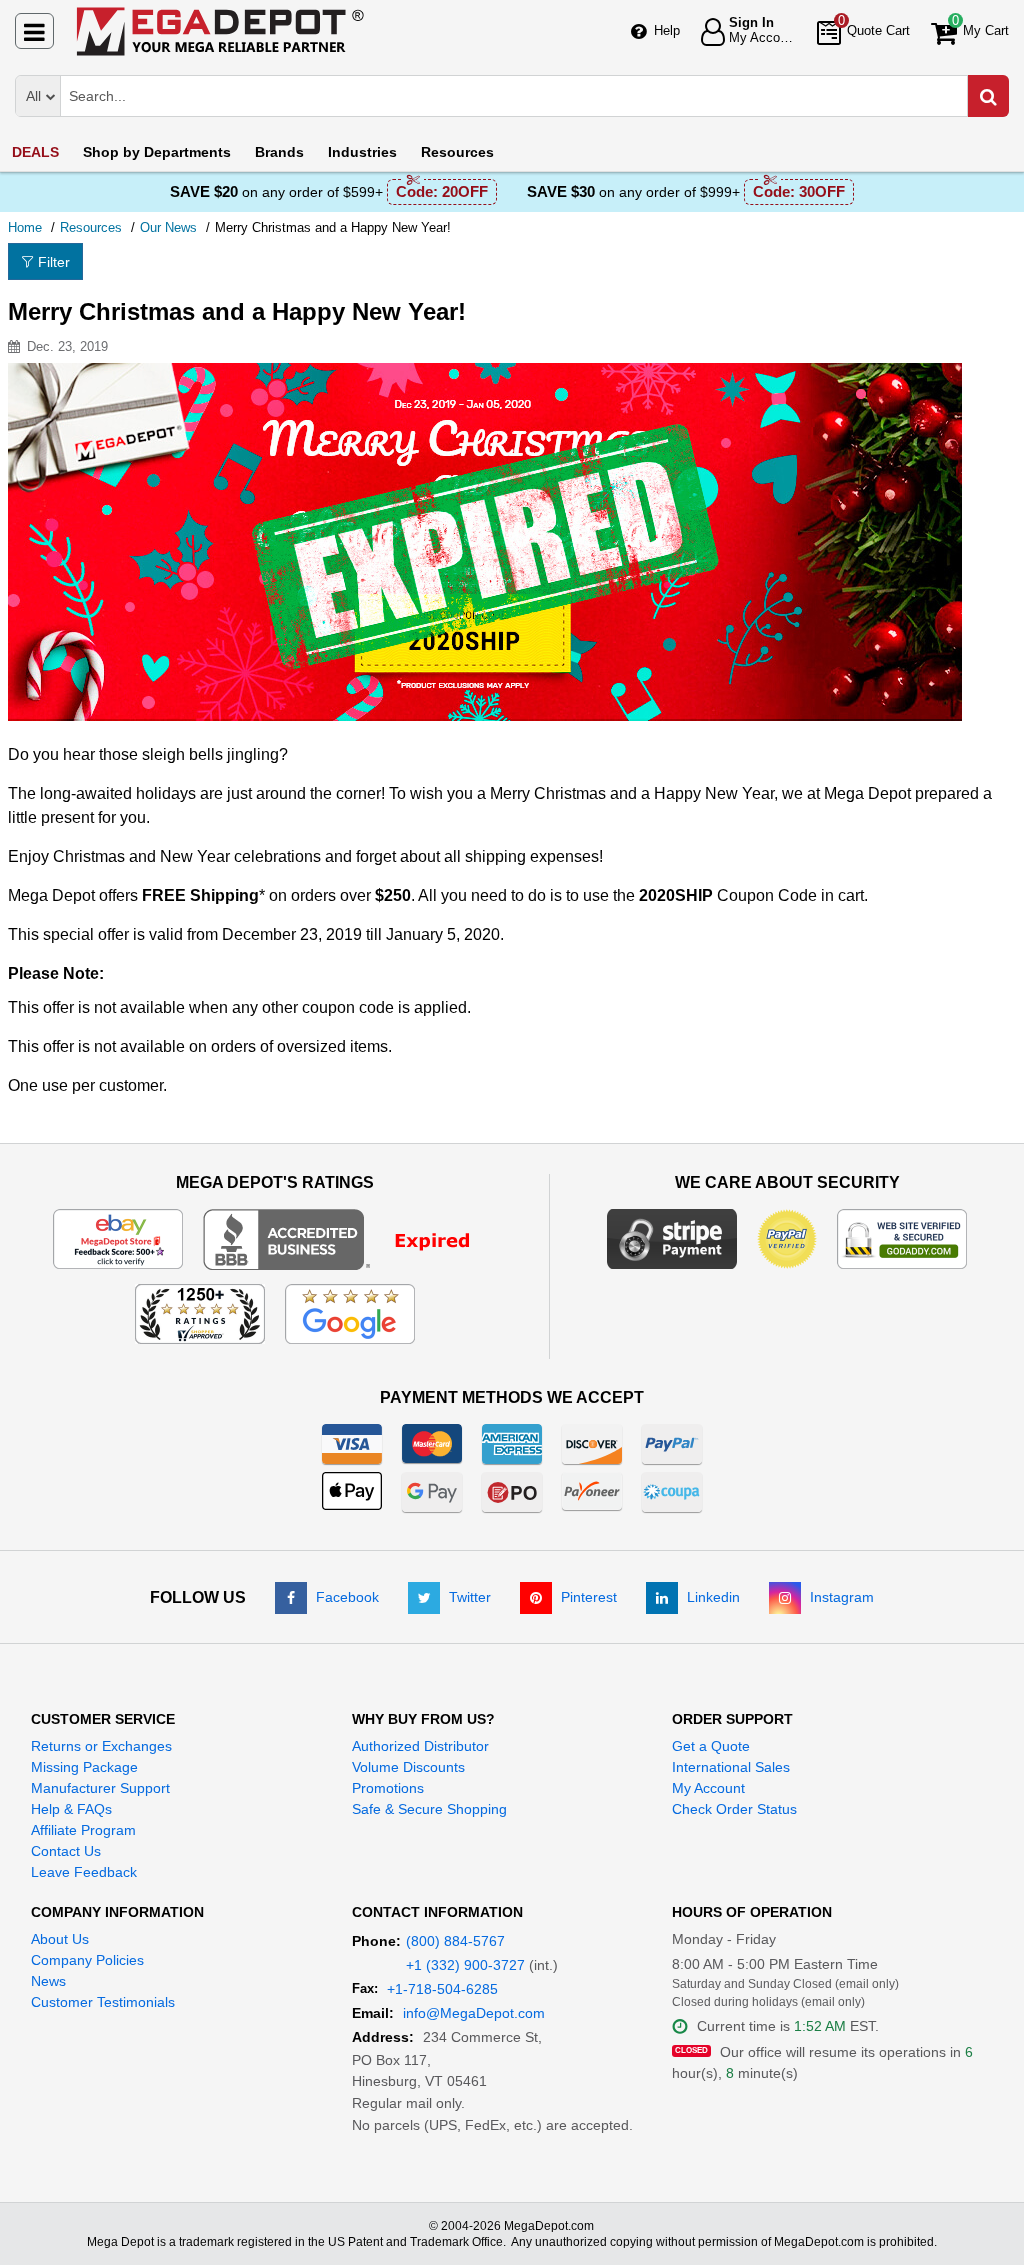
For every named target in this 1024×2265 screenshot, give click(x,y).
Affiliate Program (83, 1830)
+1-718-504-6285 (442, 1989)
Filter (54, 262)
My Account (708, 1788)
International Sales (731, 1767)
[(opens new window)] (349, 1238)
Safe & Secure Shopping (429, 1809)
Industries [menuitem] (362, 152)
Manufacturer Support (100, 1788)
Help (667, 30)
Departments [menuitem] (157, 152)
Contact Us (66, 1851)
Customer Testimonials (103, 2002)
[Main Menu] (34, 31)
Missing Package (84, 1767)
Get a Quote (711, 1746)
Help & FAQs (71, 1809)
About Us (60, 1939)
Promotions (388, 1788)
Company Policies (87, 1960)
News (48, 1981)
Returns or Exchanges (101, 1746)
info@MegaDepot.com (474, 2013)
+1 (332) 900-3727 (465, 1965)
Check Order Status (734, 1809)
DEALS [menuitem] (35, 152)
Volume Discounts (408, 1767)
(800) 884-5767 (455, 1941)
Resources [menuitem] (457, 152)
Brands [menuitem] (279, 152)
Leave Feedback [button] (84, 1872)
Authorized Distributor (420, 1746)
